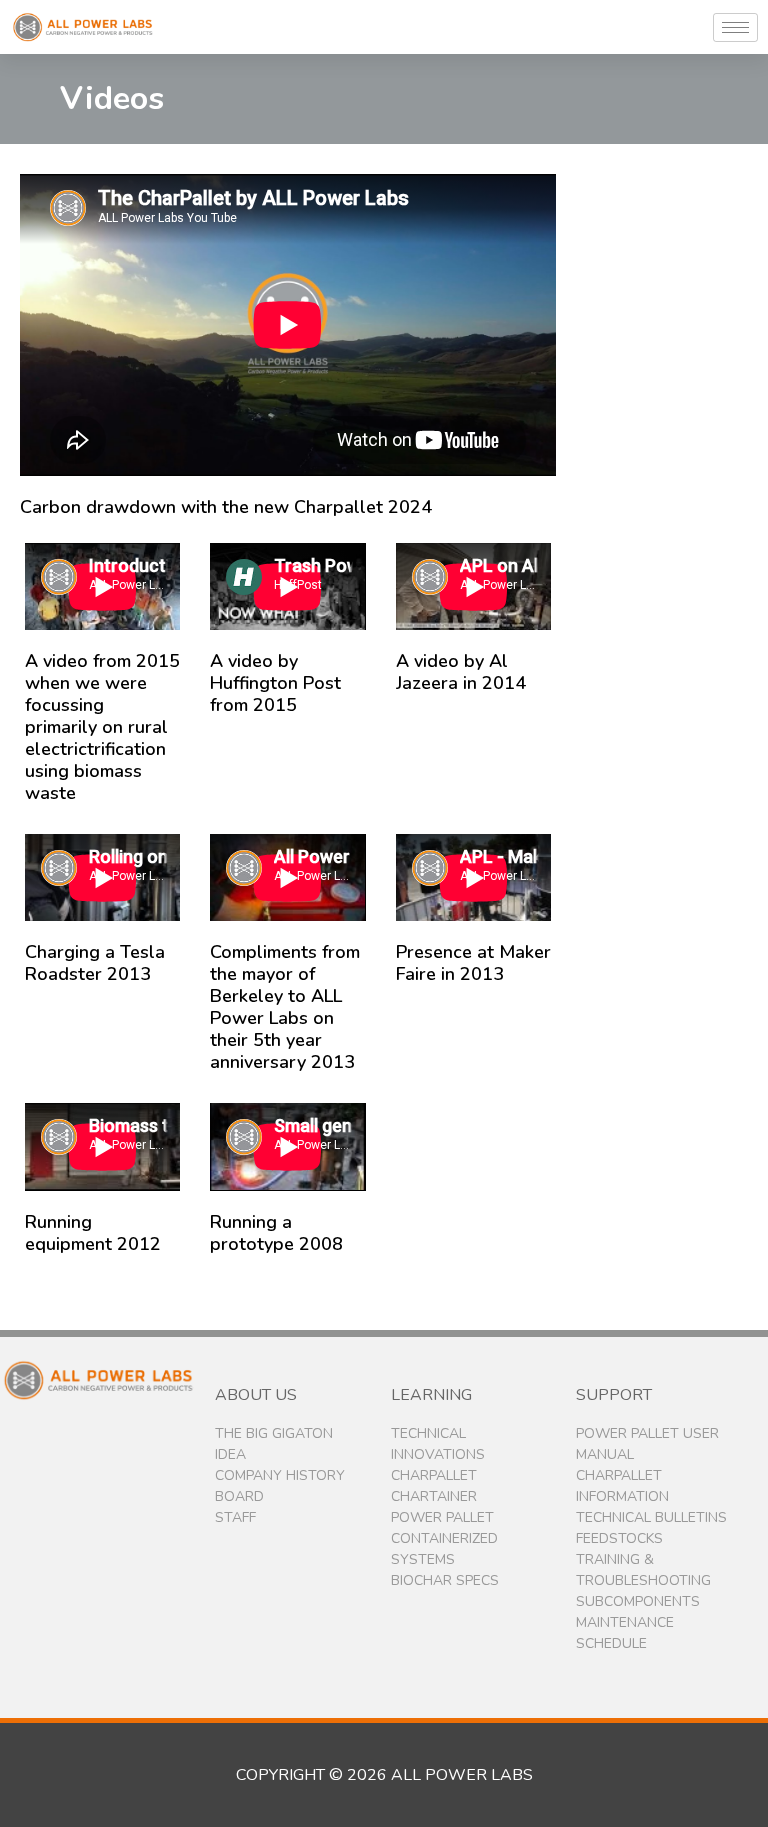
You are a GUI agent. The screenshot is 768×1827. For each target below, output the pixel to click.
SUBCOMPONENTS (638, 1601)
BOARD (239, 1496)
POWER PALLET (442, 1517)
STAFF (235, 1517)
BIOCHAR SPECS (445, 1580)
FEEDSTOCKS (619, 1538)
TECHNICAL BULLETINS (651, 1517)
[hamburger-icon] (735, 27)
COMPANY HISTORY (280, 1475)
